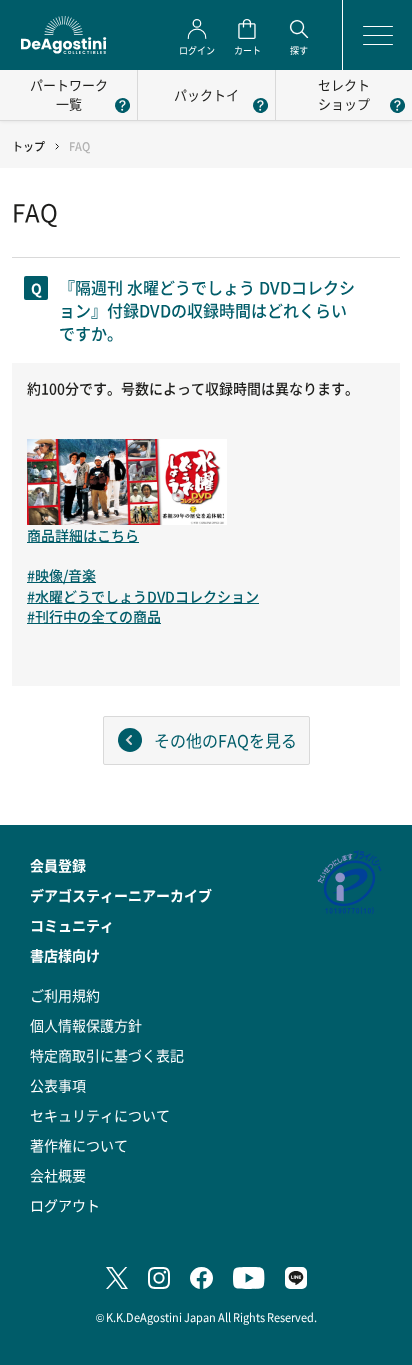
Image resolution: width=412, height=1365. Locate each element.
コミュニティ (72, 925)
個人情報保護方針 (86, 1025)
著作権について (79, 1145)
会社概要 (58, 1175)
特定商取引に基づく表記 (107, 1055)
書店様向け (65, 955)
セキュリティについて (100, 1115)
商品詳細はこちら (83, 535)
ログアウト (65, 1205)
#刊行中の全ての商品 (94, 616)
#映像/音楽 (61, 575)
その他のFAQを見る (225, 740)
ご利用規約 (65, 995)
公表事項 (58, 1085)
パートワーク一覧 (69, 94)
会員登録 (58, 865)
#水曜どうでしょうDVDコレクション (143, 596)
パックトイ (206, 94)
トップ (28, 146)
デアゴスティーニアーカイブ (121, 895)
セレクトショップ (344, 94)
